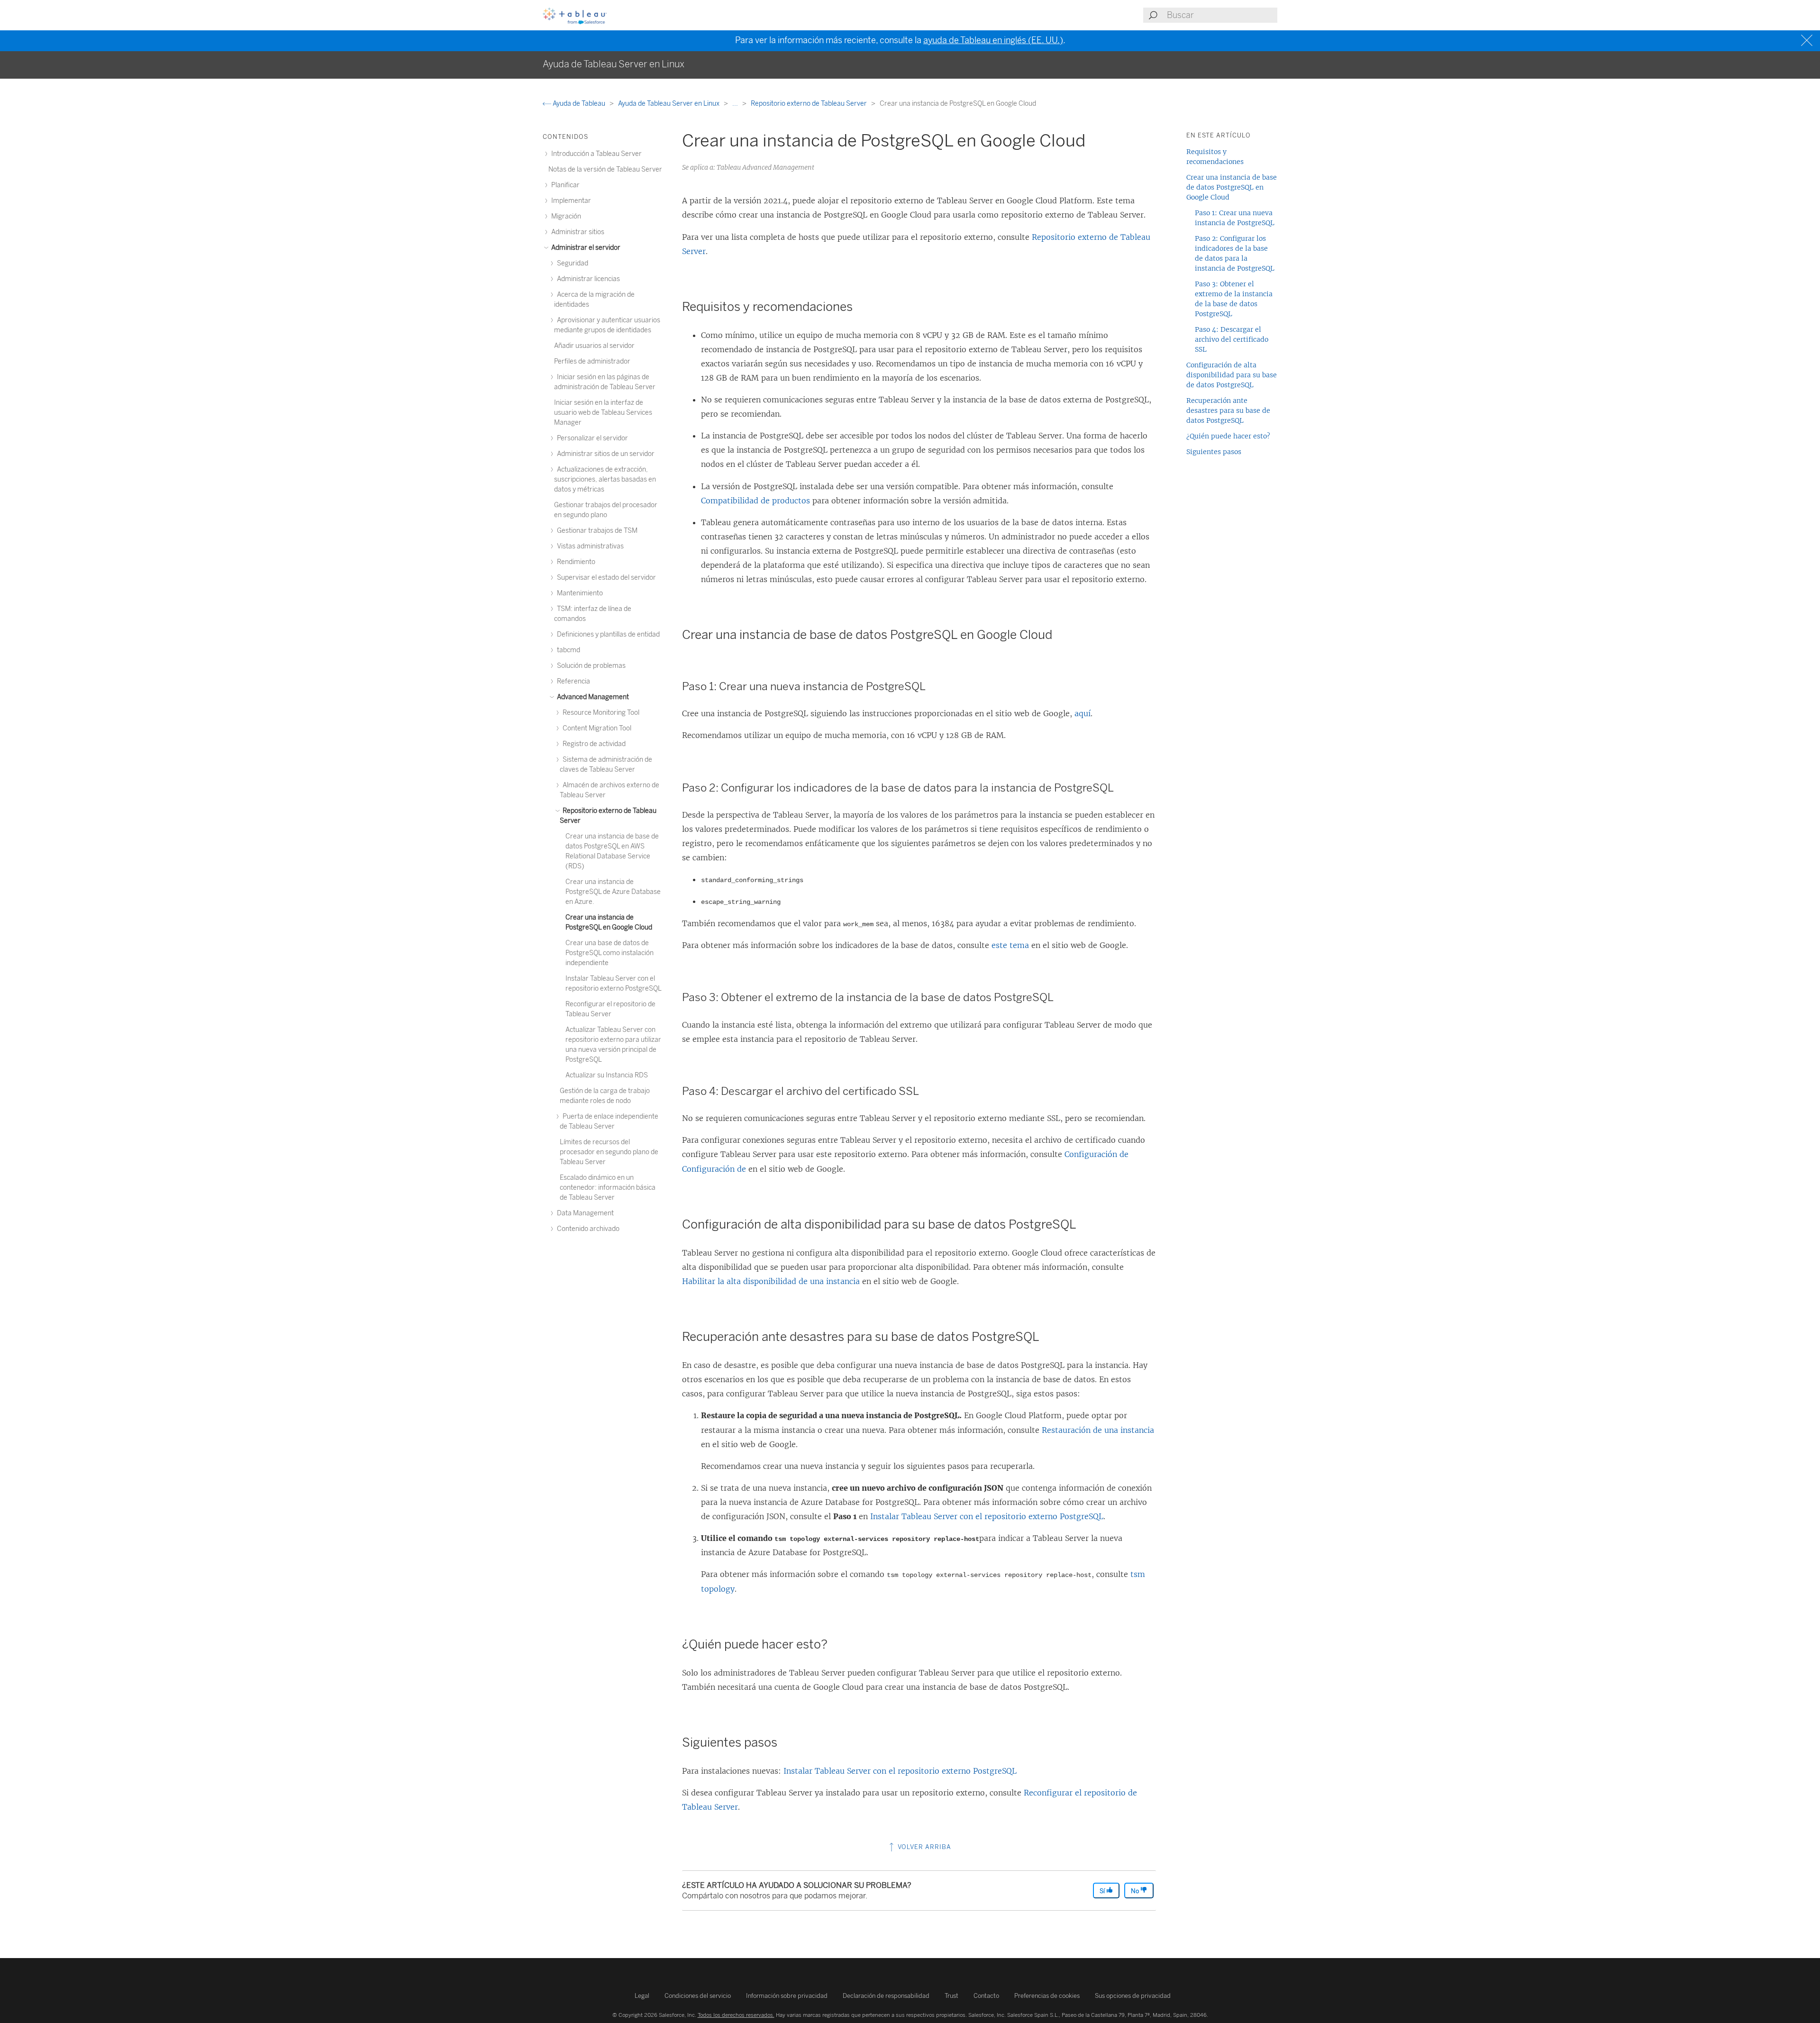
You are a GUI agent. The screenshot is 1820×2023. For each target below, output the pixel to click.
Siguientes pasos (1214, 452)
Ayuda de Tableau (579, 104)
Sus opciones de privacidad (1133, 1996)
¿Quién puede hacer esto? (1228, 436)
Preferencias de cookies (1047, 1996)
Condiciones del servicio (698, 1996)
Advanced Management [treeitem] (592, 697)
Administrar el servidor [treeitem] (585, 248)
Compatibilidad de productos (755, 501)
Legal (642, 1996)
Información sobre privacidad (787, 1996)
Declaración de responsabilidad (886, 1996)
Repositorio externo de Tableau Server (810, 104)
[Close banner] (1808, 41)
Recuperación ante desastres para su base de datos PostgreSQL (1228, 410)
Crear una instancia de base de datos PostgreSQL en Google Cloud (1232, 187)
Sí (1103, 1891)
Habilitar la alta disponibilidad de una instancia (771, 1281)
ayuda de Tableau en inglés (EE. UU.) (993, 40)
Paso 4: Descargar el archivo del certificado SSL (1232, 339)
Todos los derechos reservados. (736, 2015)
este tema (1010, 945)
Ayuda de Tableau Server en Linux (669, 104)
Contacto (986, 1996)
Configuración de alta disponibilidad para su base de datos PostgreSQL (1232, 375)
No (1136, 1891)
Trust (951, 1996)
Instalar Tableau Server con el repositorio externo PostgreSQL (987, 1516)
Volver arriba (924, 1847)
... (736, 104)
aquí (1083, 713)
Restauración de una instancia (1098, 1430)
